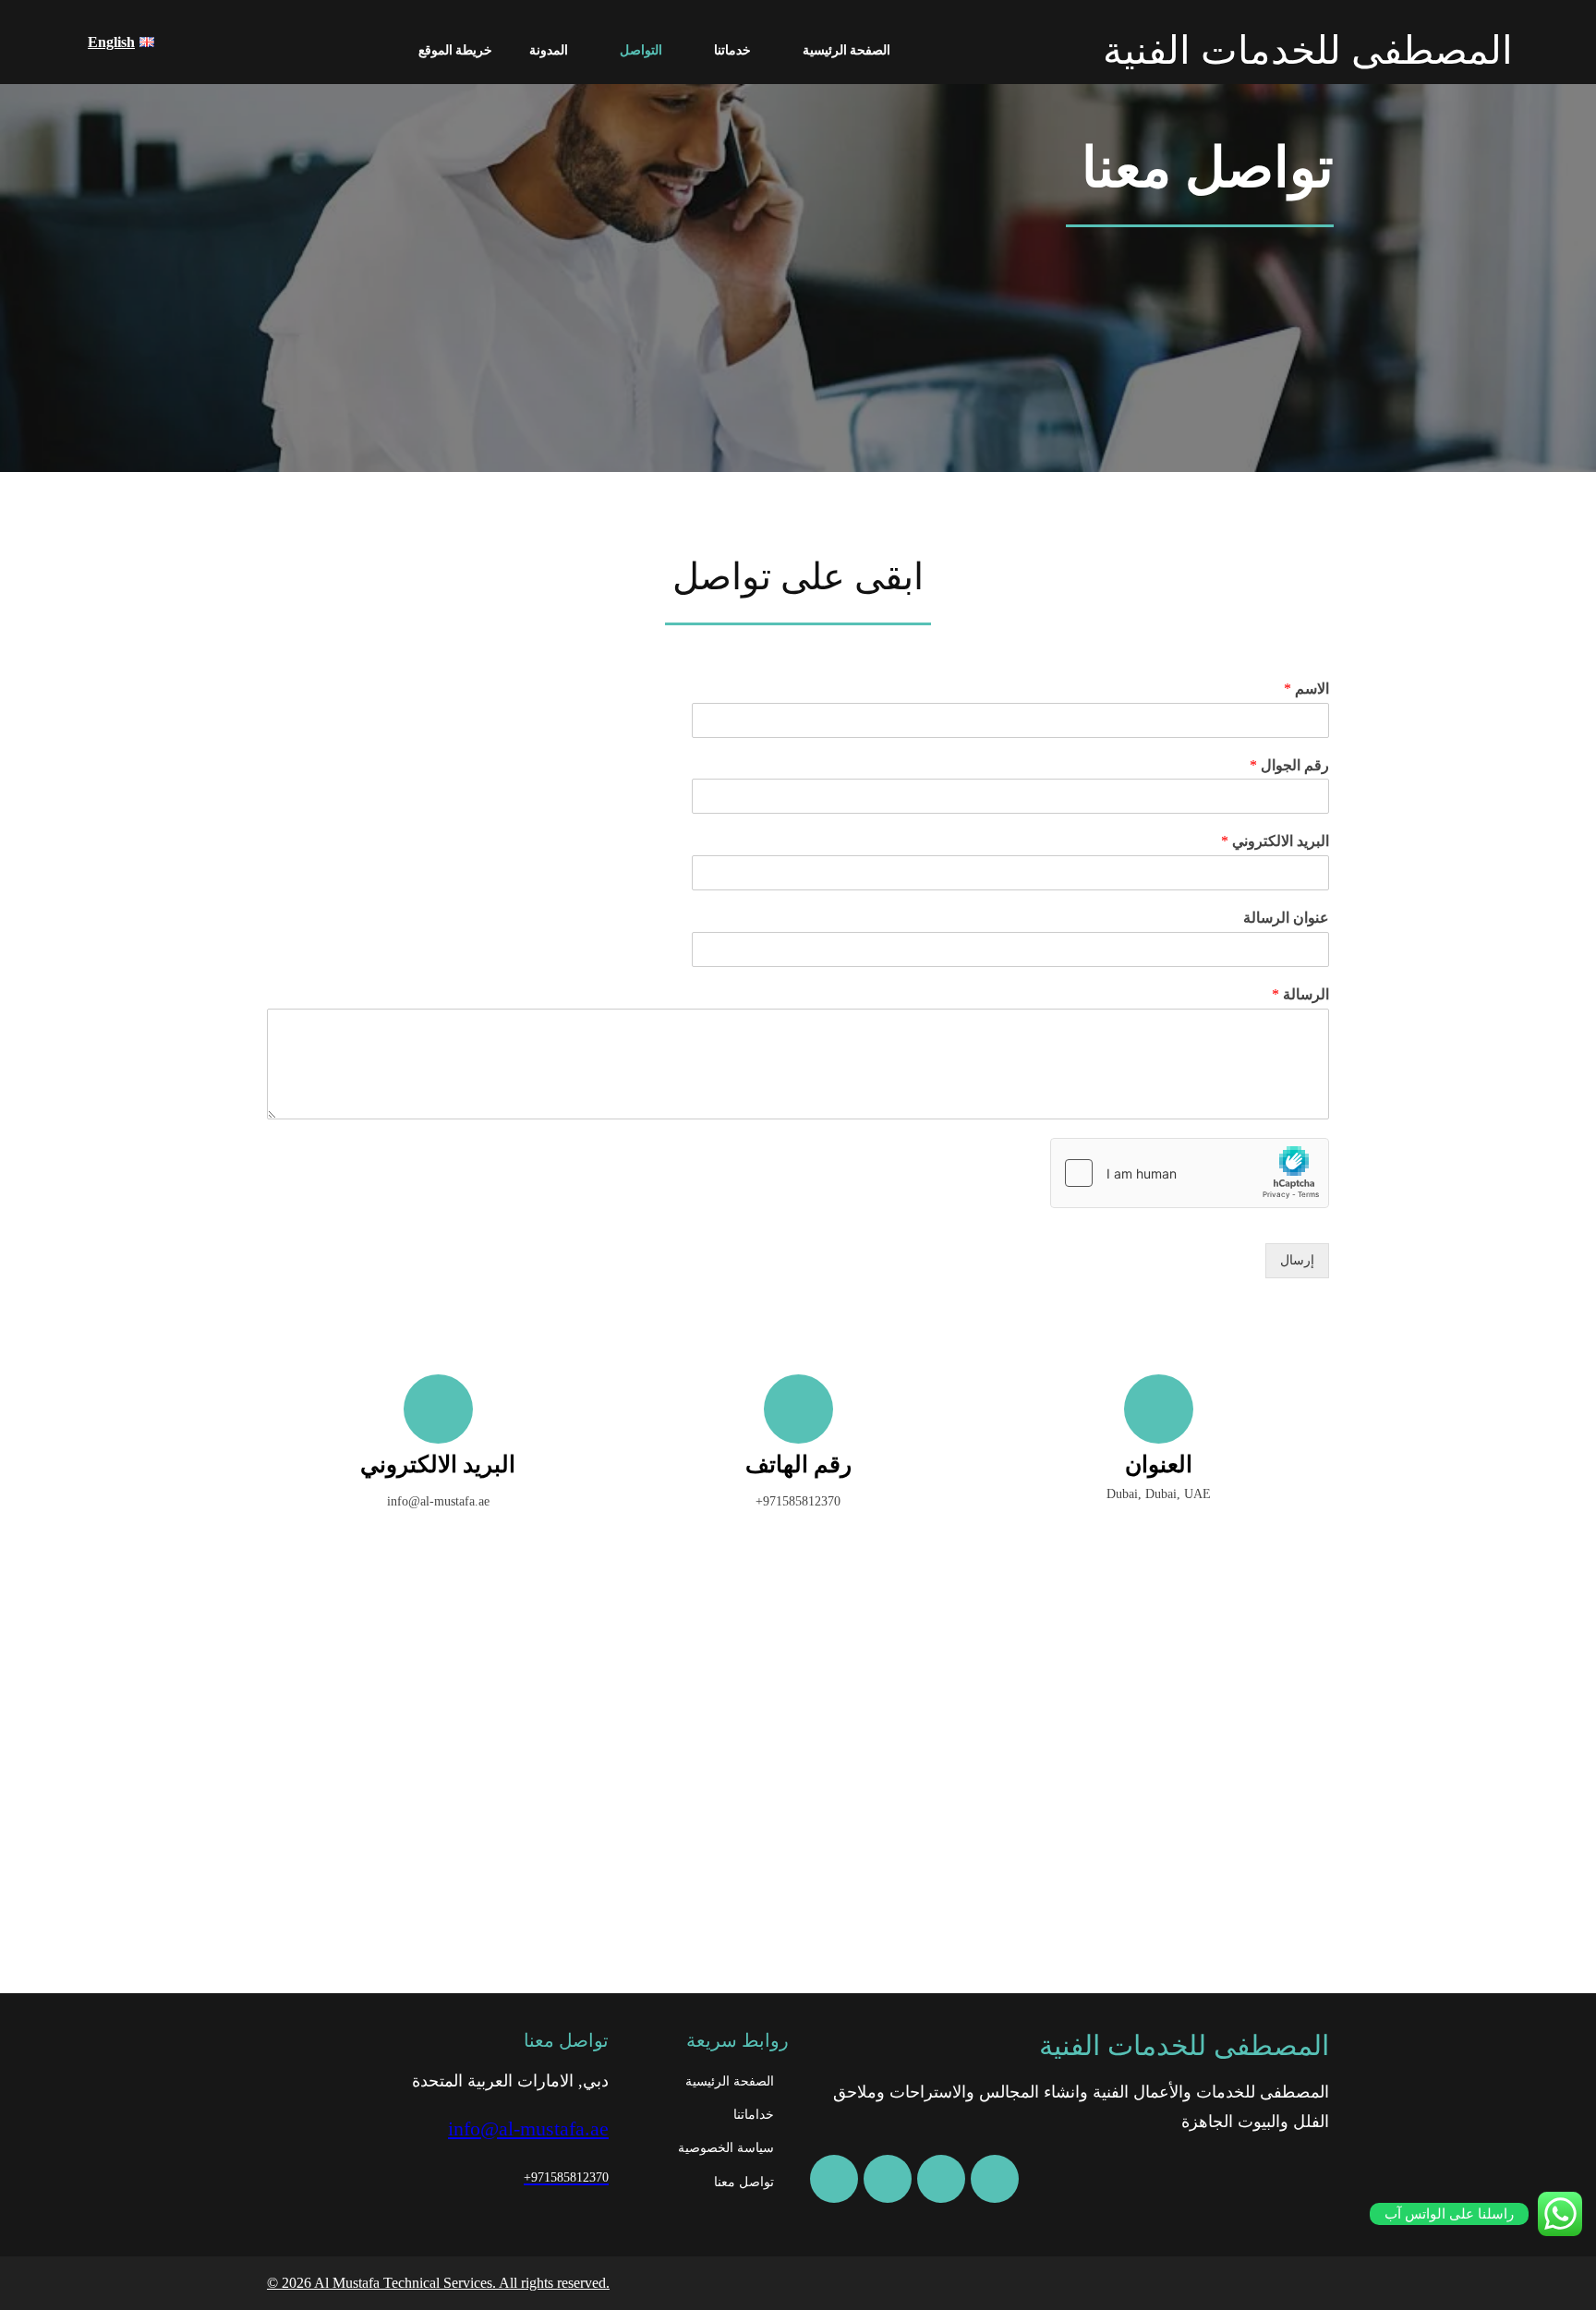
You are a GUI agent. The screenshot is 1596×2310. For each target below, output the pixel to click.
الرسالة (1300, 994)
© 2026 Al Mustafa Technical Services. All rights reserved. (438, 2283)
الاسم (1306, 689)
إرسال (1297, 1260)
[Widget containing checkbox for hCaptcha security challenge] (1190, 1173)
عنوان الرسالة (1286, 918)
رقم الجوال (1289, 765)
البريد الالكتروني (1275, 841)
